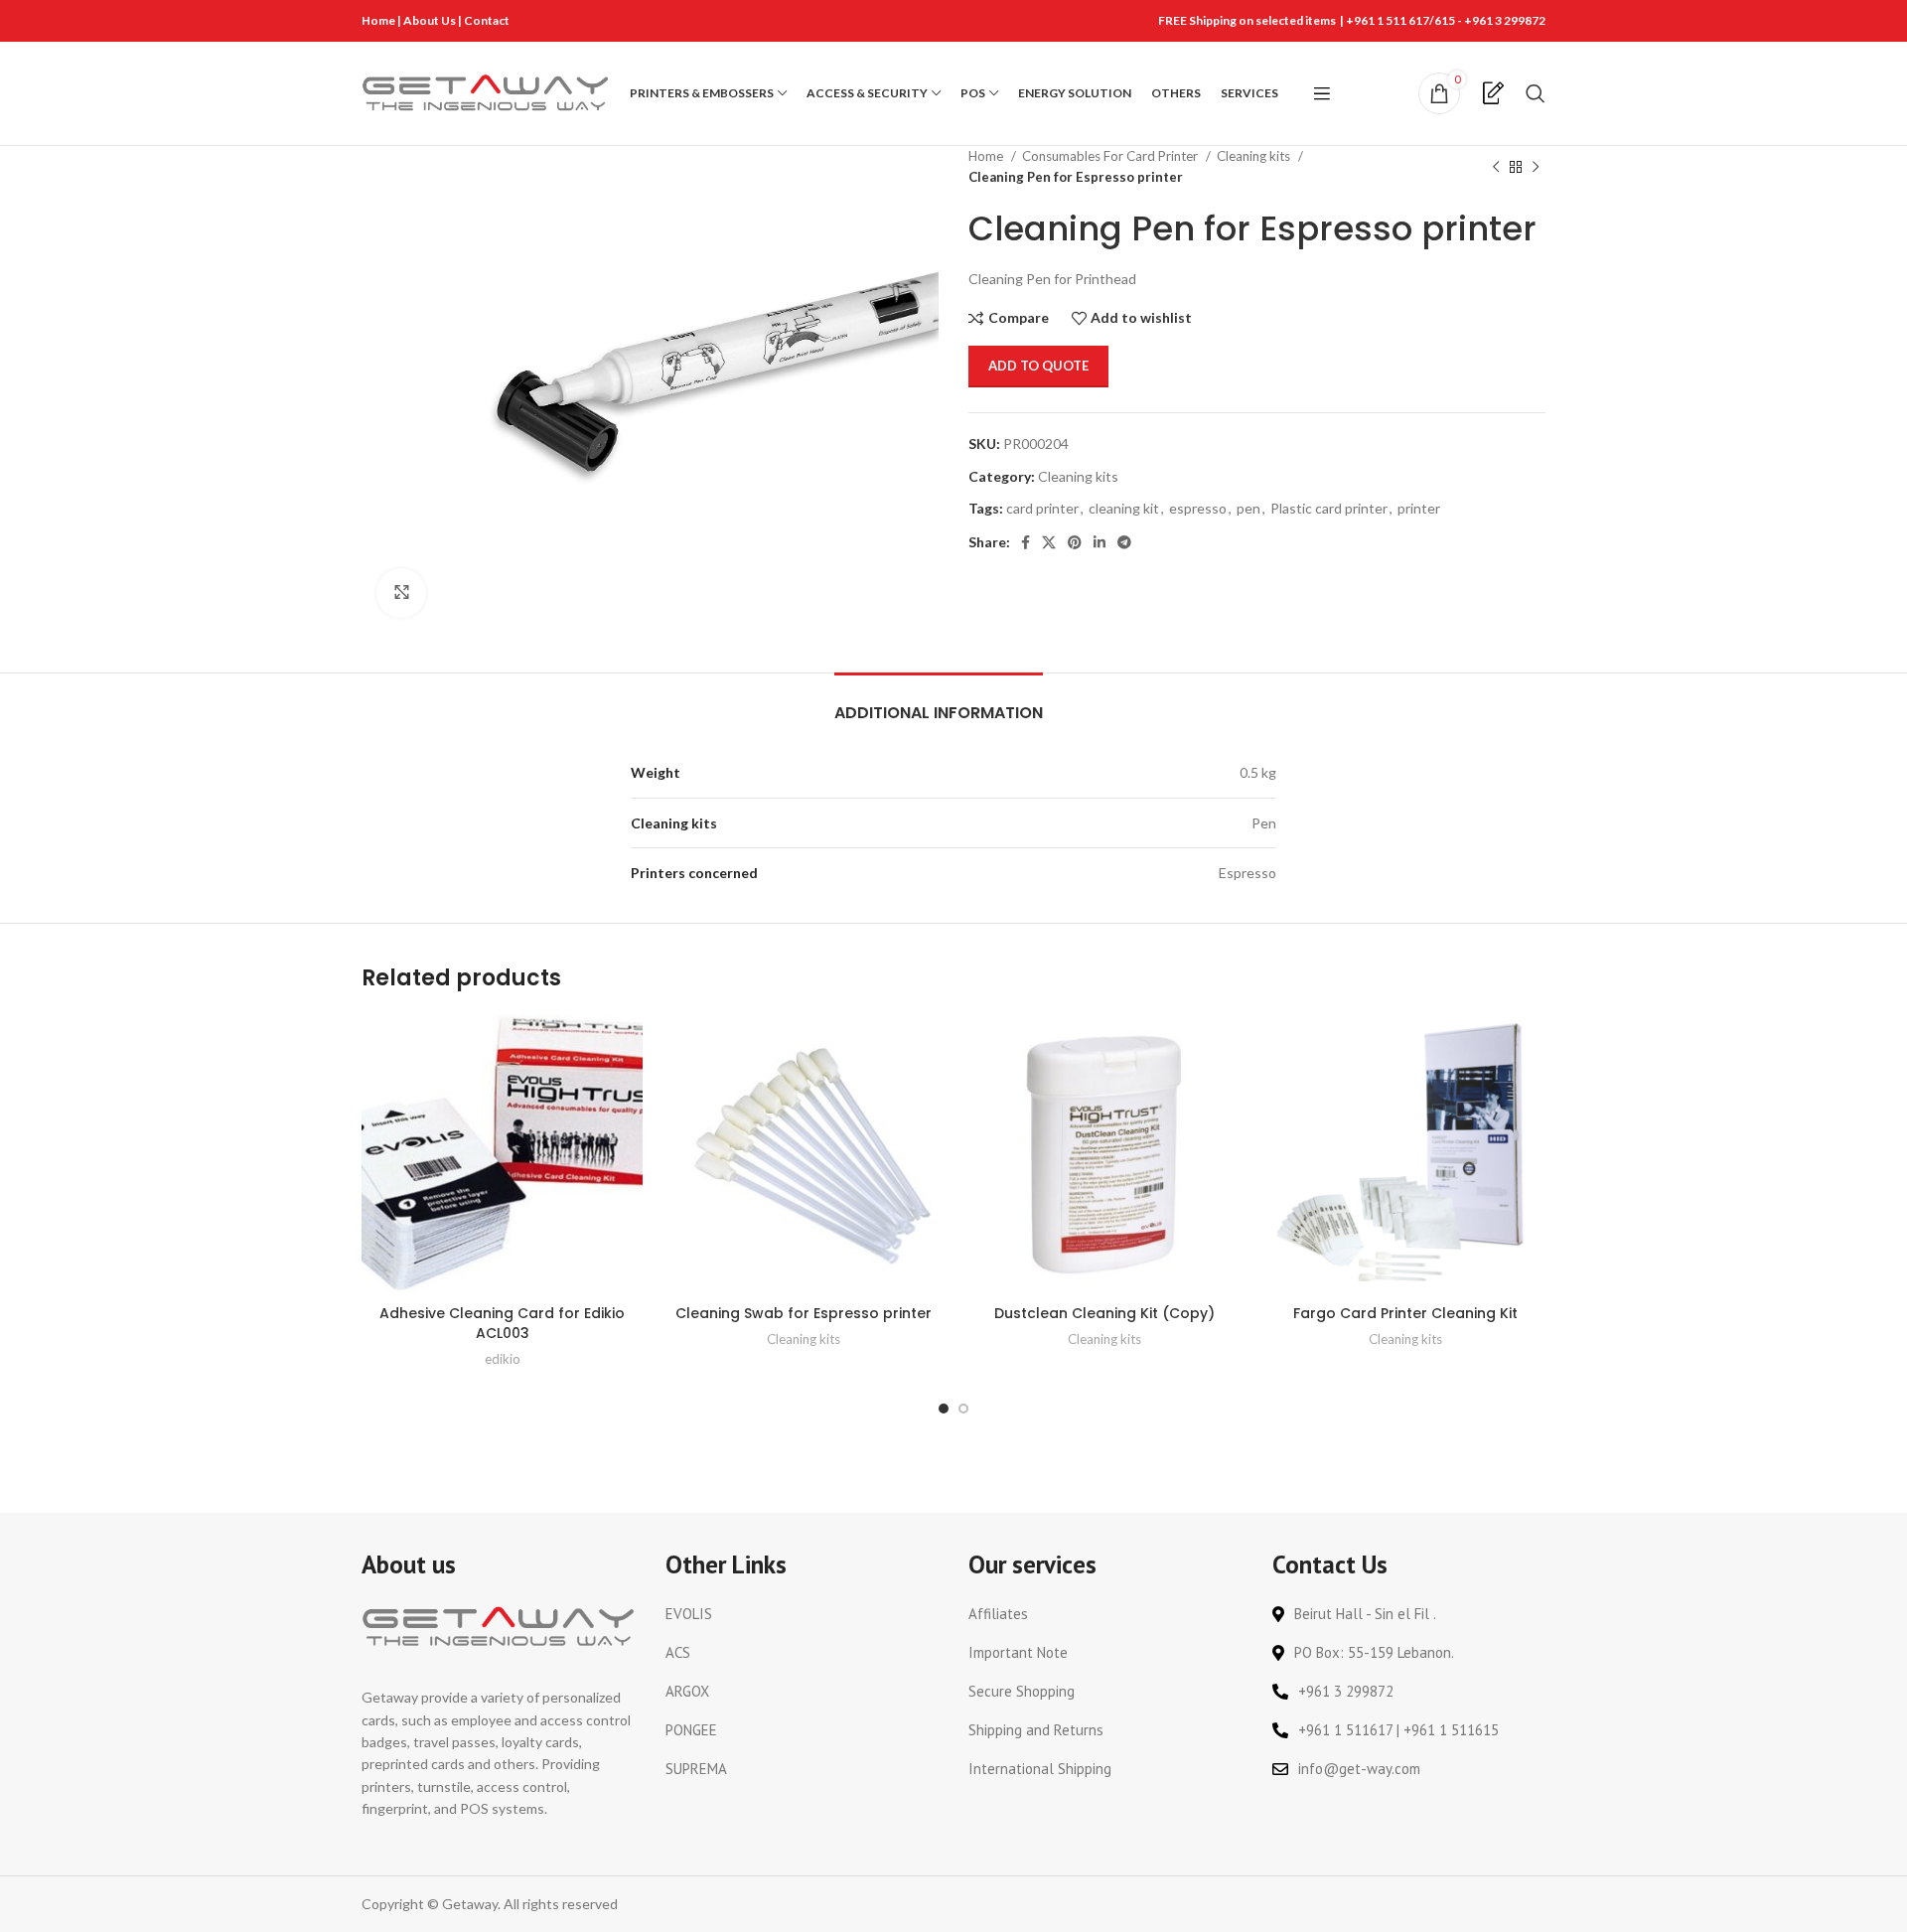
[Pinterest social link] (1075, 542)
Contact (487, 20)
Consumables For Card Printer (1111, 156)
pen (1248, 508)
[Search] (1536, 93)
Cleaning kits (1255, 156)
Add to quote (1038, 366)
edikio (503, 1359)
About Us (431, 20)
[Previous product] (1496, 167)
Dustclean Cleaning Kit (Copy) (1104, 1313)
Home (378, 20)
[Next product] (1536, 167)
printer (1419, 508)
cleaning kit (1124, 508)
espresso (1198, 508)
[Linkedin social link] (1100, 542)
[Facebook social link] (1026, 542)
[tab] (939, 703)
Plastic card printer (1329, 508)
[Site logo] (486, 92)
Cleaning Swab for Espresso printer (804, 1313)
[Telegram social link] (1124, 542)
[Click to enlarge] (401, 593)
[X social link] (1049, 542)
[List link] (803, 1614)
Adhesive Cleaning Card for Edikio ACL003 (502, 1323)
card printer (1042, 508)
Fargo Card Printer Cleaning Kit (1405, 1313)
